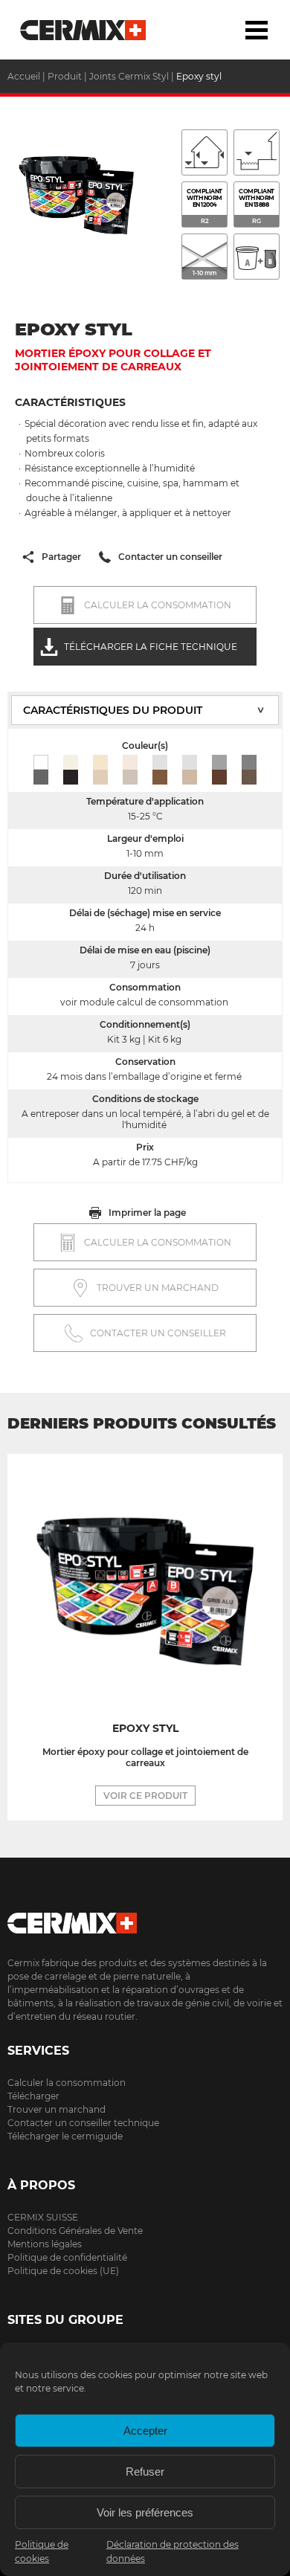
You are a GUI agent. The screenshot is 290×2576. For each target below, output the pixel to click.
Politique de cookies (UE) (63, 2271)
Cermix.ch (145, 1918)
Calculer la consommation (67, 2083)
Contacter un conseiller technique (83, 2123)
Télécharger (33, 2096)
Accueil (84, 30)
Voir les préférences (145, 2512)
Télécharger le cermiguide (65, 2136)
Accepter (145, 2431)
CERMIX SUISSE (43, 2217)
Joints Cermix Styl (129, 76)
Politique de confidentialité (67, 2257)
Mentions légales (45, 2244)
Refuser (145, 2472)
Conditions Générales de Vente (75, 2231)
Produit (65, 76)
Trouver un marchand (57, 2109)
